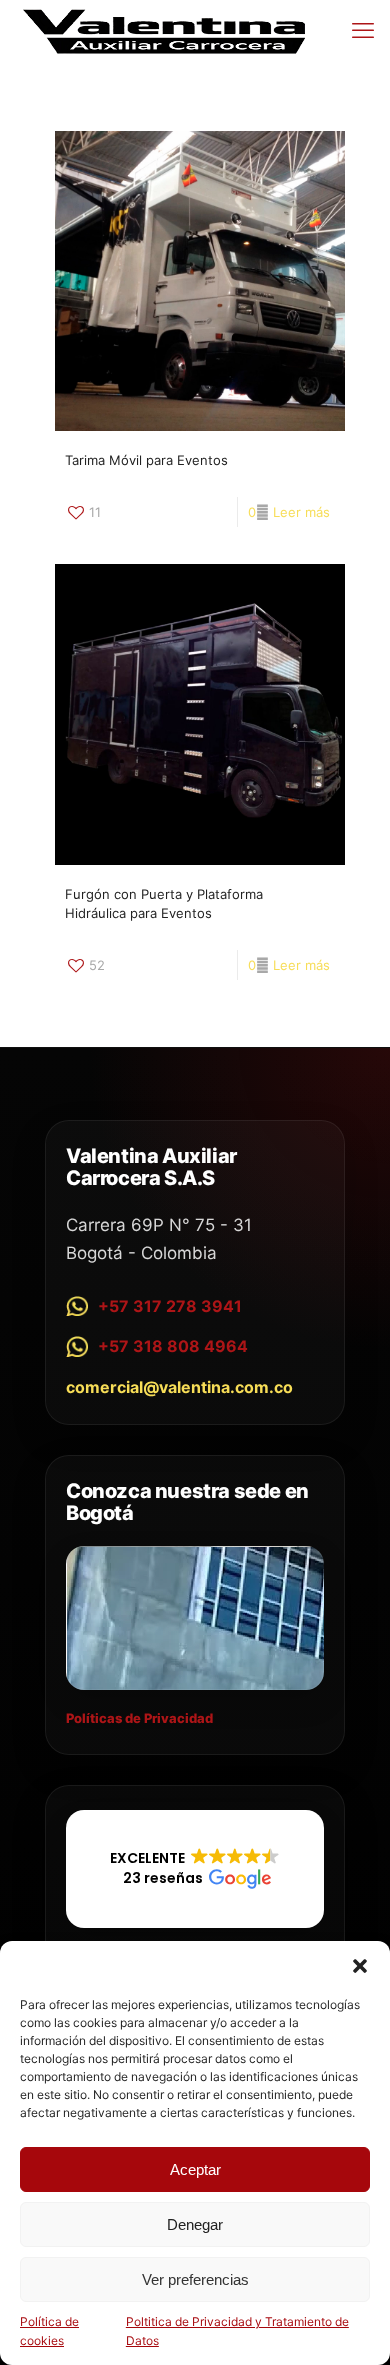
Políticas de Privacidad (139, 1718)
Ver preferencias (195, 2279)
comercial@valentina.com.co (179, 1387)
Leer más (301, 512)
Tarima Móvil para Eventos (146, 460)
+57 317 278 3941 (170, 1306)
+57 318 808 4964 (173, 1346)
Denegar (195, 2224)
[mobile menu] (363, 30)
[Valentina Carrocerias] (164, 30)
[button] (360, 1966)
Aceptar (195, 2169)
